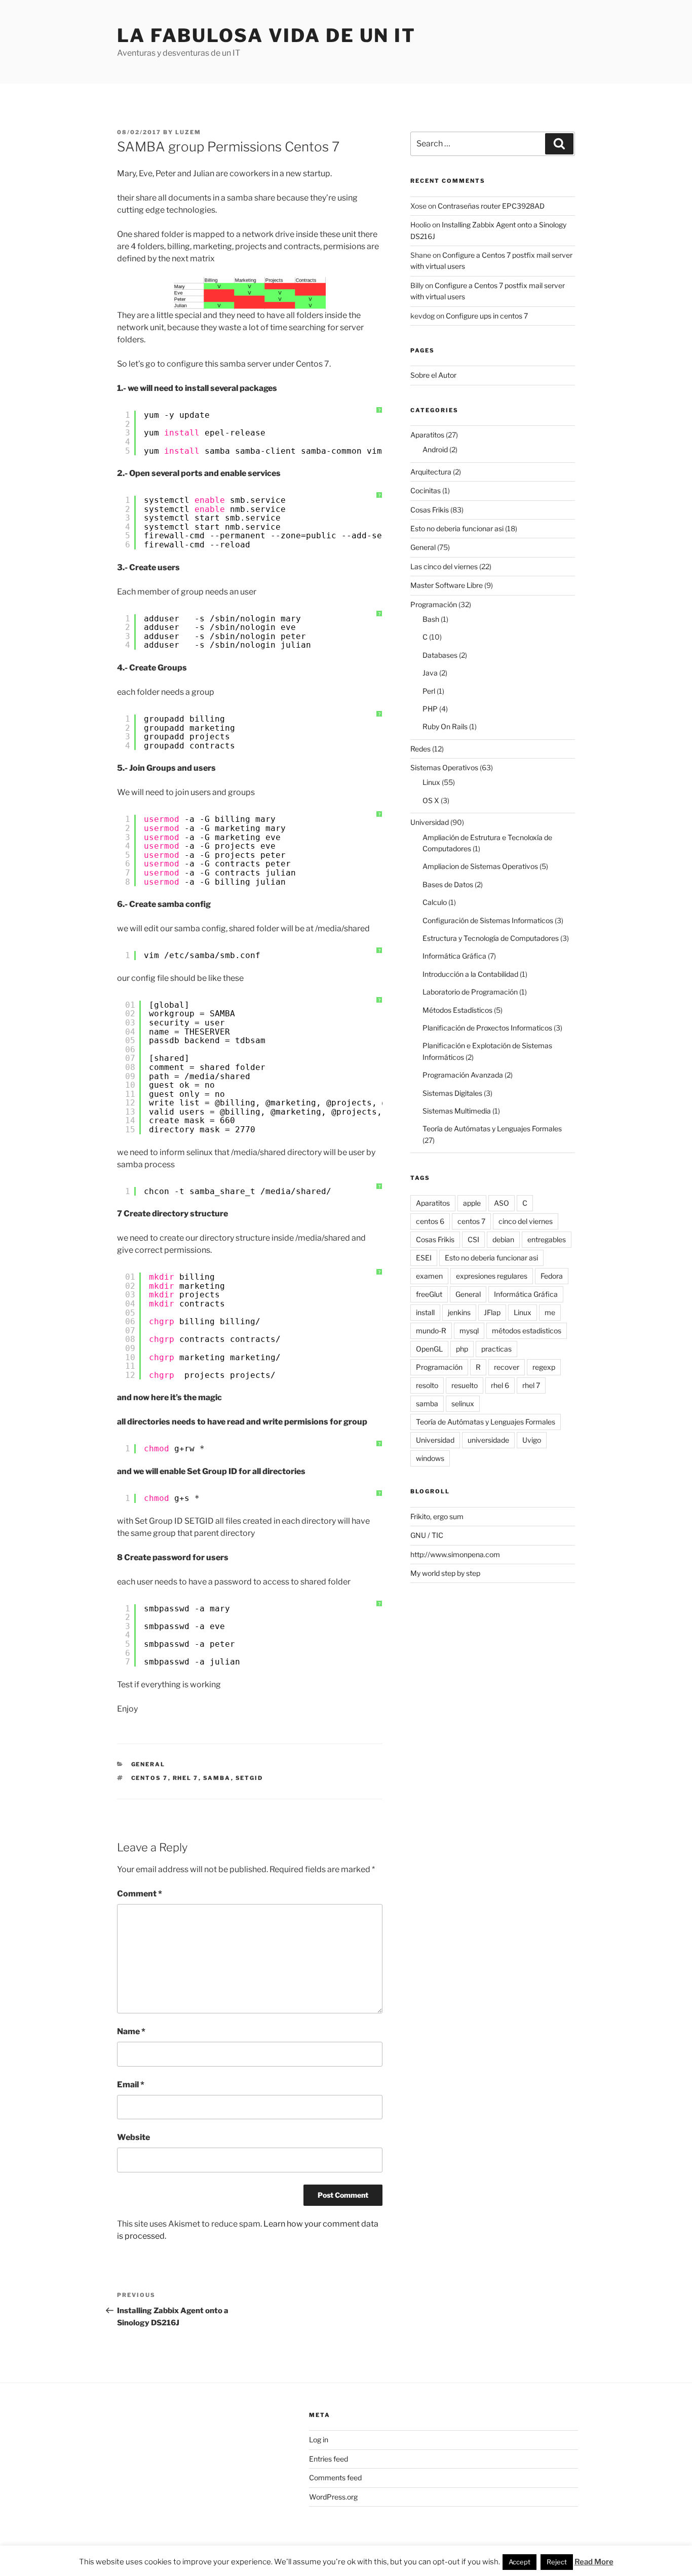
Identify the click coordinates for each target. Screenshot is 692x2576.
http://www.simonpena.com (455, 1554)
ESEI (424, 1258)
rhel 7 (186, 1778)
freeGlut (429, 1294)
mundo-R (431, 1331)
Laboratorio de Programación (470, 992)
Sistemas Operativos (444, 767)
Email (131, 2085)
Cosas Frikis (430, 510)
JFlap (492, 1312)
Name (131, 2031)
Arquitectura (431, 472)
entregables (547, 1239)
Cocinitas (426, 490)
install (425, 1312)
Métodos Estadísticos (457, 1010)
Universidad (430, 822)
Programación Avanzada (463, 1075)
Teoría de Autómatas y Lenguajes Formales (492, 1128)
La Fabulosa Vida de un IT (266, 35)
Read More (594, 2562)
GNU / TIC (427, 1535)
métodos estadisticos (527, 1331)
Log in (319, 2440)
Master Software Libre (447, 585)
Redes (420, 749)
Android (435, 449)
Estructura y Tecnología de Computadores (491, 938)
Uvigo (532, 1440)
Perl (429, 691)
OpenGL (429, 1349)
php (462, 1349)
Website (133, 2137)
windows (430, 1458)
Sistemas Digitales (452, 1093)
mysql (469, 1331)
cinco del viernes (526, 1221)
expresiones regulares (492, 1276)
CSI (473, 1239)
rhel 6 (500, 1385)
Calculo (435, 902)
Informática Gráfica (454, 956)
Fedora (552, 1276)
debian (503, 1239)
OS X (431, 800)
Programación (434, 604)
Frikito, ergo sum (437, 1516)
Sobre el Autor (433, 375)
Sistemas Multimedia (457, 1111)
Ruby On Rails (445, 726)
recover (507, 1367)
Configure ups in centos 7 (487, 316)
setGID (249, 1778)
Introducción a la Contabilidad (470, 974)
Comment (140, 1894)
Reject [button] (557, 2562)
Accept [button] (520, 2562)
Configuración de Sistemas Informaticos (488, 920)
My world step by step (445, 1573)
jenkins (459, 1312)
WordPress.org (333, 2497)
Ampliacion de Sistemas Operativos (480, 866)
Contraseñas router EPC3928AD (491, 206)
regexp (544, 1367)
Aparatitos (427, 435)
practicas (496, 1349)
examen (429, 1276)
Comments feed (335, 2478)
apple (472, 1203)
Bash (431, 619)
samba (217, 1778)
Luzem (188, 132)
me (550, 1312)
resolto (427, 1385)
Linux (431, 782)
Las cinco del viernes (444, 566)
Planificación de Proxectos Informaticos (487, 1028)
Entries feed (329, 2459)
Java (430, 673)
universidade (488, 1440)
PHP (430, 709)
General (148, 1764)
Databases (440, 655)
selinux (463, 1403)
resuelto (465, 1385)
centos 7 (150, 1778)
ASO (502, 1203)
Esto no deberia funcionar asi (457, 528)
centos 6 (430, 1221)
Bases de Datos (448, 884)
